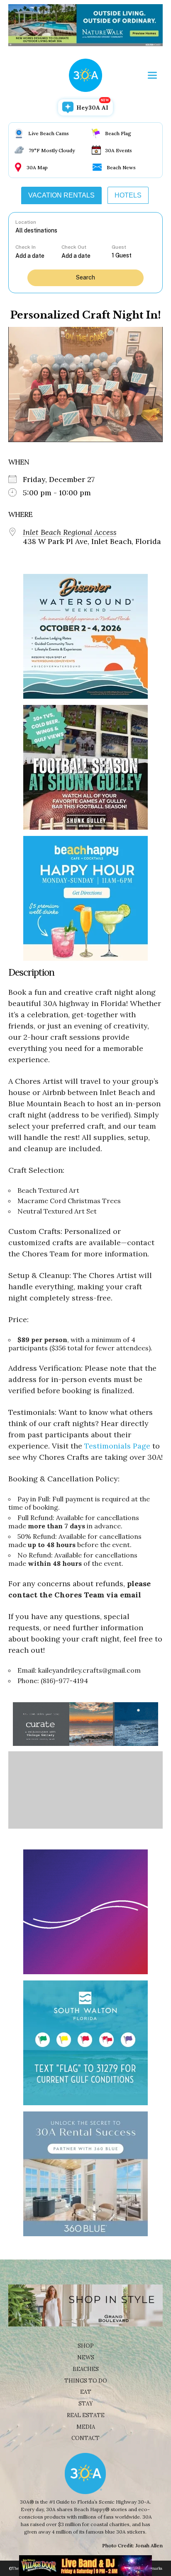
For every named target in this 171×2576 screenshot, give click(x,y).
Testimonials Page (117, 1446)
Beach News (121, 167)
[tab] (61, 195)
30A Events (118, 150)
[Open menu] (152, 75)
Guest (119, 247)
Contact (85, 2438)
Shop (86, 2346)
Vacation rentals (61, 195)
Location (26, 222)
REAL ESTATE (86, 2415)
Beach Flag (118, 133)
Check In (26, 247)
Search (85, 277)
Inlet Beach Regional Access (70, 532)
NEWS (86, 2357)
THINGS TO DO (86, 2381)
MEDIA (86, 2427)
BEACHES (86, 2369)
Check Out (74, 247)
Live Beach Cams (49, 133)
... (39, 256)
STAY (86, 2404)
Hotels (128, 195)
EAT (86, 2392)
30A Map (37, 167)
